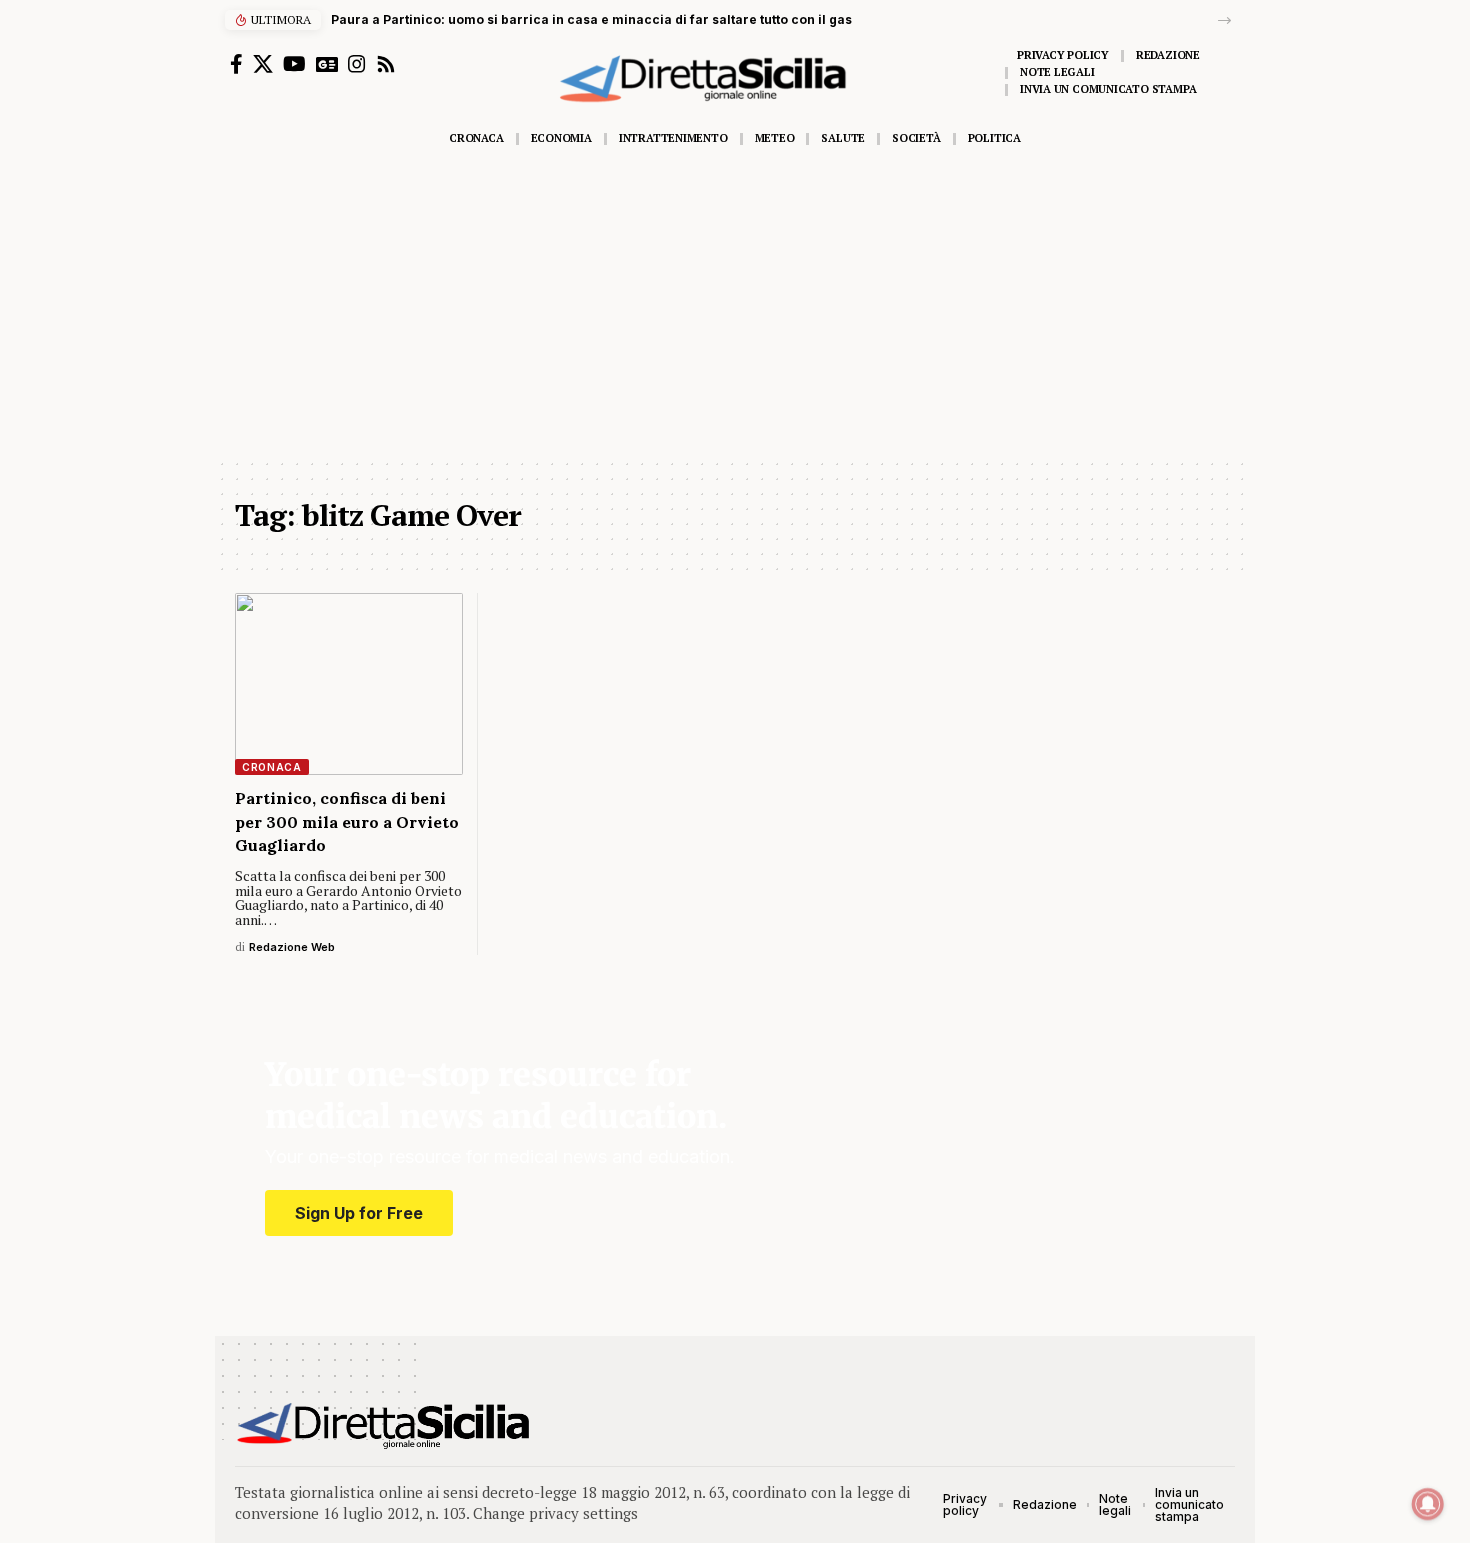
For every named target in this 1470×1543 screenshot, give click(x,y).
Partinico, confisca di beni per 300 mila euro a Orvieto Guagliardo (347, 821)
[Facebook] (236, 64)
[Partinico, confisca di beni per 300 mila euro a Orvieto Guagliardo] (349, 684)
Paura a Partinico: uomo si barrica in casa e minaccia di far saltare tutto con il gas (591, 19)
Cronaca (272, 767)
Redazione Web (292, 947)
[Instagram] (357, 64)
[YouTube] (294, 64)
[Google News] (327, 64)
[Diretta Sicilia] (384, 1426)
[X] (263, 64)
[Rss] (386, 64)
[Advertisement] (735, 307)
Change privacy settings (555, 1513)
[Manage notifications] (1428, 1504)
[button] (1224, 20)
